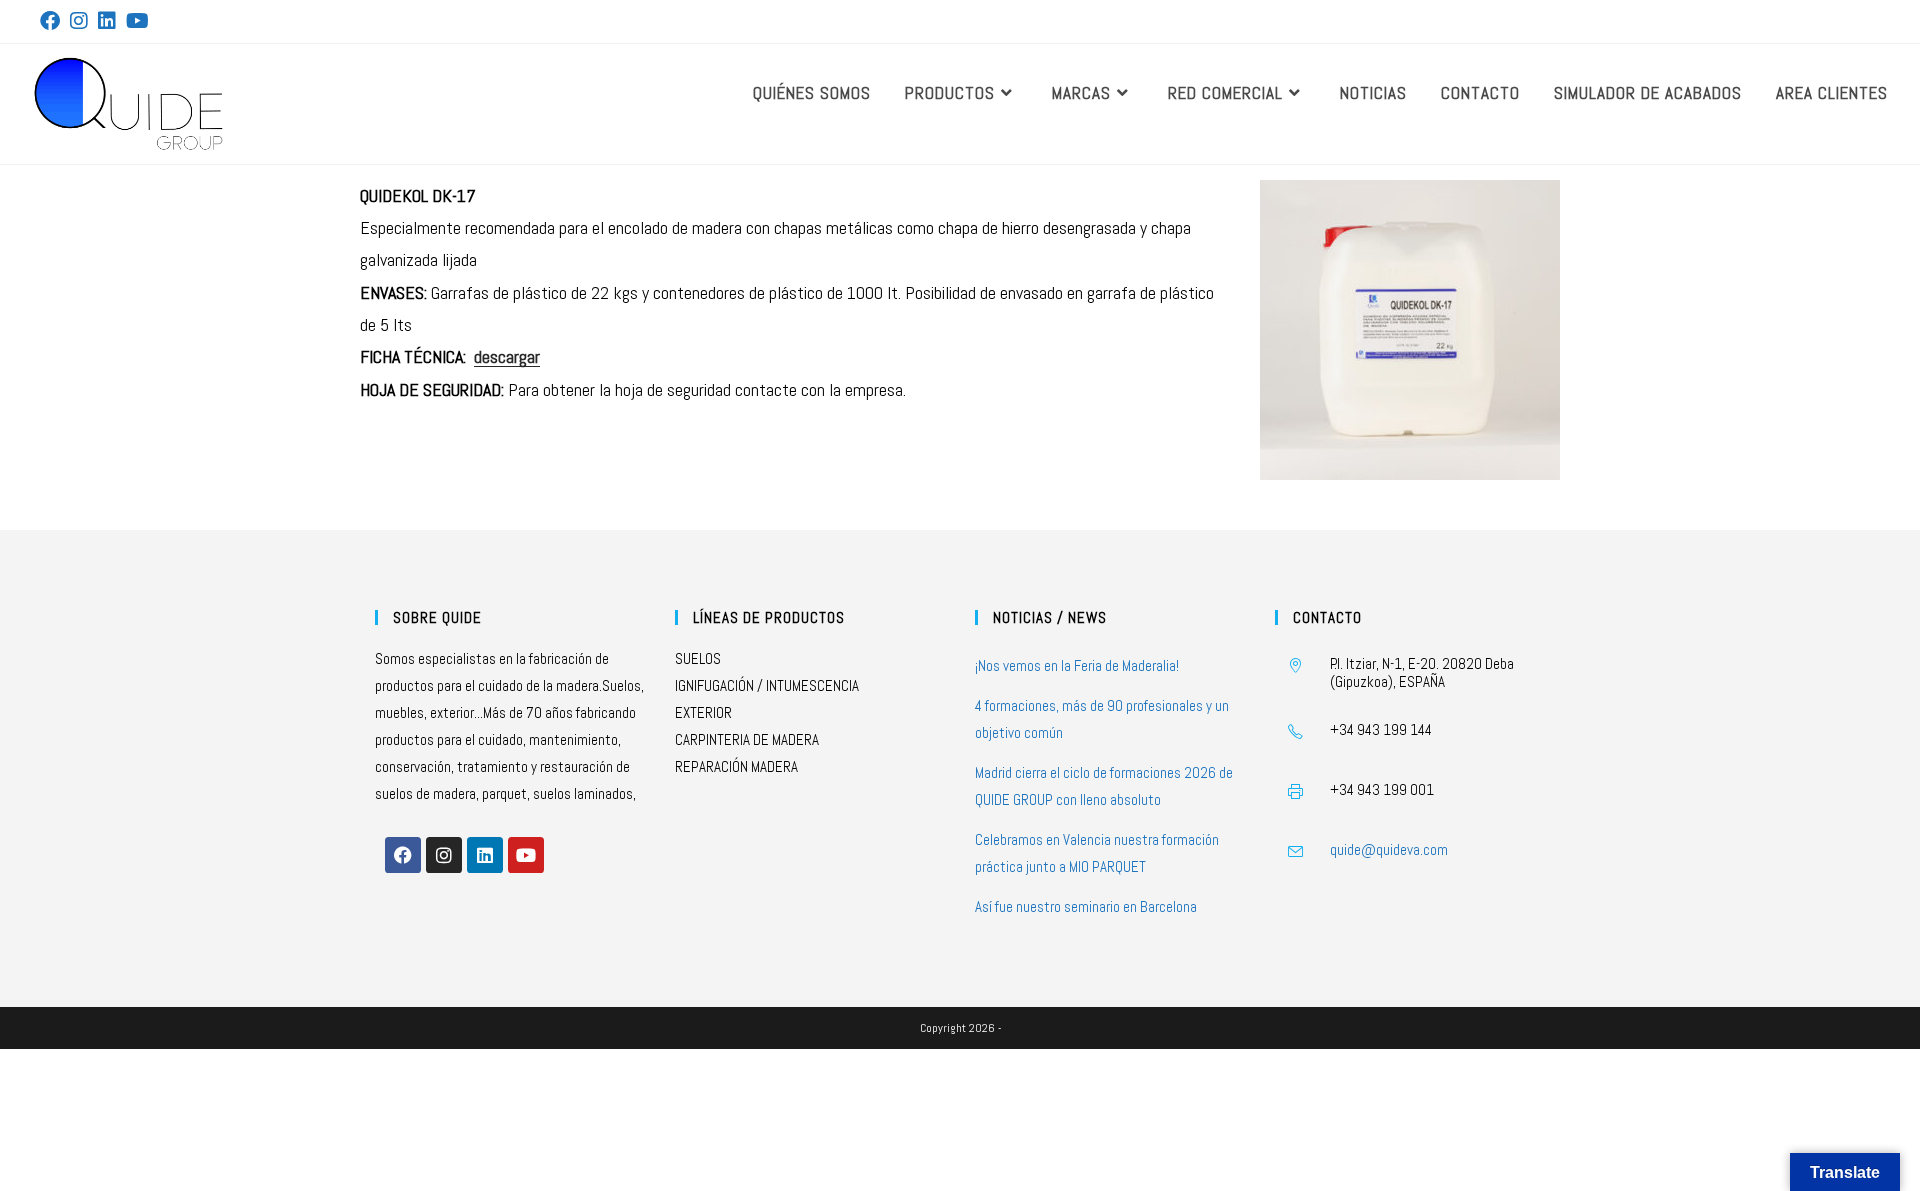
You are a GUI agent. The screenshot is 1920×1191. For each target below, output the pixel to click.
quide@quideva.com (1389, 849)
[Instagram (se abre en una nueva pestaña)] (79, 21)
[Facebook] (403, 855)
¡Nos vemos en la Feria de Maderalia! (1077, 665)
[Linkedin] (485, 855)
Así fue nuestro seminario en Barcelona (1086, 906)
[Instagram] (444, 855)
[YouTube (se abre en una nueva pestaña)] (137, 21)
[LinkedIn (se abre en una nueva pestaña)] (107, 21)
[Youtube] (526, 855)
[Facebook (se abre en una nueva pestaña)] (52, 21)
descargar (507, 356)
